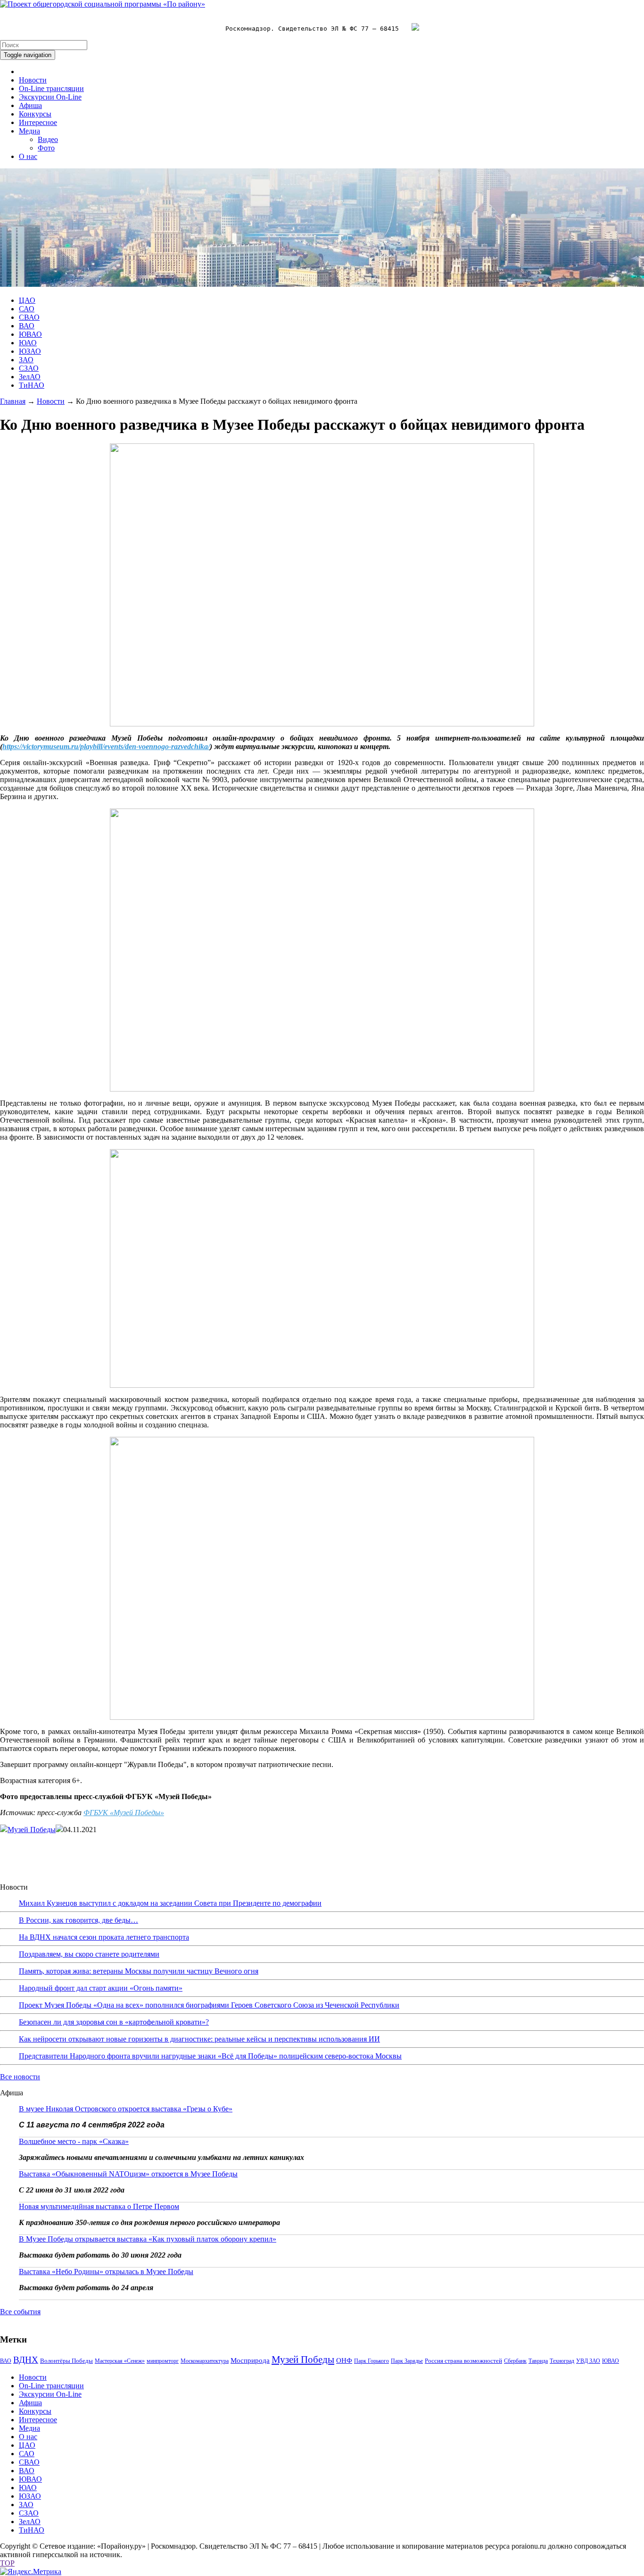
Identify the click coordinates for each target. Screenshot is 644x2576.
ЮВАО (30, 334)
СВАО (29, 317)
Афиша (30, 105)
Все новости (20, 2077)
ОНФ (344, 2360)
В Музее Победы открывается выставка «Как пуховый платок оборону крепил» (148, 2239)
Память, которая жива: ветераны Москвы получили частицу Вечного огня (139, 1971)
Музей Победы (32, 1830)
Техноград (562, 2361)
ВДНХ (26, 2360)
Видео (48, 139)
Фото (46, 148)
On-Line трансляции (51, 88)
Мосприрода (250, 2360)
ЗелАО (30, 377)
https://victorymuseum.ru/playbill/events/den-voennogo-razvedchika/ (106, 746)
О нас (28, 156)
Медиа (29, 131)
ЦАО (27, 300)
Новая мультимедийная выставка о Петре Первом (99, 2206)
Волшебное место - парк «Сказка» (74, 2141)
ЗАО (26, 360)
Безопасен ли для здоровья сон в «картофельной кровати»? (114, 2022)
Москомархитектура (205, 2361)
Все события (20, 2312)
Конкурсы (35, 114)
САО (27, 309)
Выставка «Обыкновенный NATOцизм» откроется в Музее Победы (128, 2174)
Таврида (538, 2361)
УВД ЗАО (588, 2361)
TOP (7, 2563)
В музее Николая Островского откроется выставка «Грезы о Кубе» (126, 2109)
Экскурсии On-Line (50, 97)
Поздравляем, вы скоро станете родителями (89, 1954)
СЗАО (29, 368)
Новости (33, 80)
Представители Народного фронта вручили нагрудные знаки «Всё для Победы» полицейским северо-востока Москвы (210, 2056)
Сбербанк (515, 2361)
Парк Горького (372, 2361)
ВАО (27, 326)
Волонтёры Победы (66, 2361)
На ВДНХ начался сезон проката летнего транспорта (104, 1937)
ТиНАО (32, 385)
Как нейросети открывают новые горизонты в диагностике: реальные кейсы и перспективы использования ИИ (199, 2039)
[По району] (103, 4)
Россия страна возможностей (463, 2361)
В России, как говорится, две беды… (78, 1920)
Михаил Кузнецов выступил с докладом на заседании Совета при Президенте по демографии (170, 1903)
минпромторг (163, 2361)
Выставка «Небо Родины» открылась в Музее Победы (106, 2272)
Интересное (38, 122)
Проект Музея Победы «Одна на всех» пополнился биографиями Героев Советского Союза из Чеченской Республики (209, 2005)
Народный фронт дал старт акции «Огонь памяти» (101, 1988)
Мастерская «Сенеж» (120, 2361)
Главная (13, 401)
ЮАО (28, 343)
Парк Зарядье (407, 2361)
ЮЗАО (30, 351)
